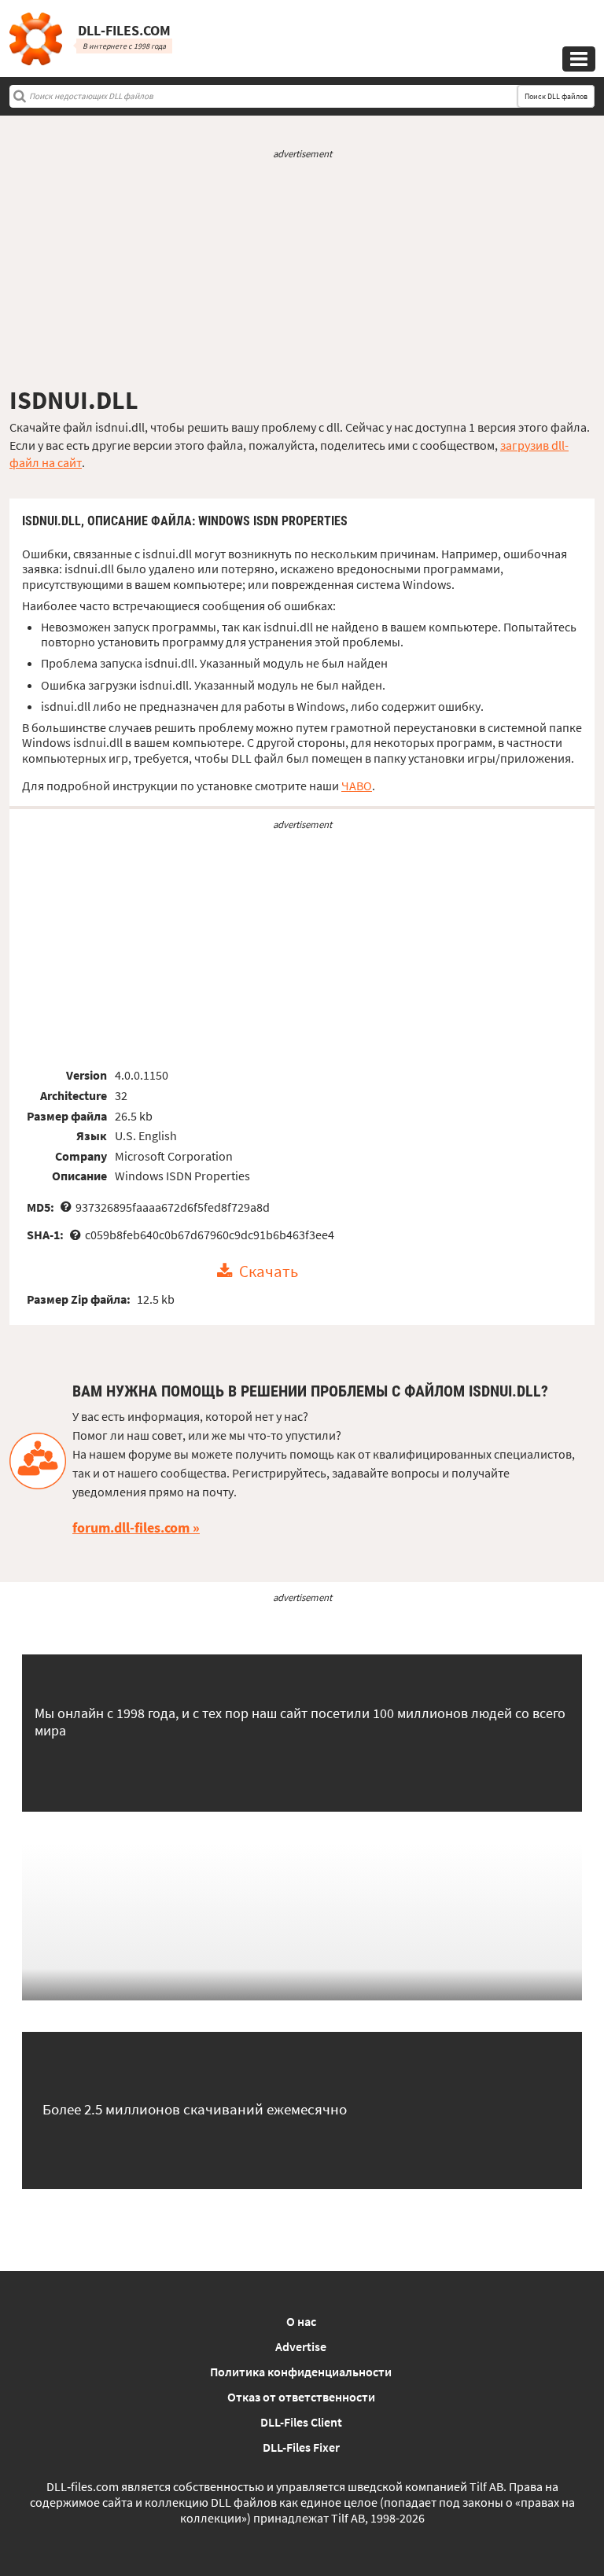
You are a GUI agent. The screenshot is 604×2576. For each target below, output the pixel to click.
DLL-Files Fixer (301, 2447)
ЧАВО (357, 786)
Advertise (301, 2346)
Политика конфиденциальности (301, 2372)
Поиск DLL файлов (556, 96)
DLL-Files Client (301, 2422)
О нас (301, 2321)
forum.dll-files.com (131, 1527)
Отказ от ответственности (301, 2397)
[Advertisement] (302, 273)
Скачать (269, 1271)
